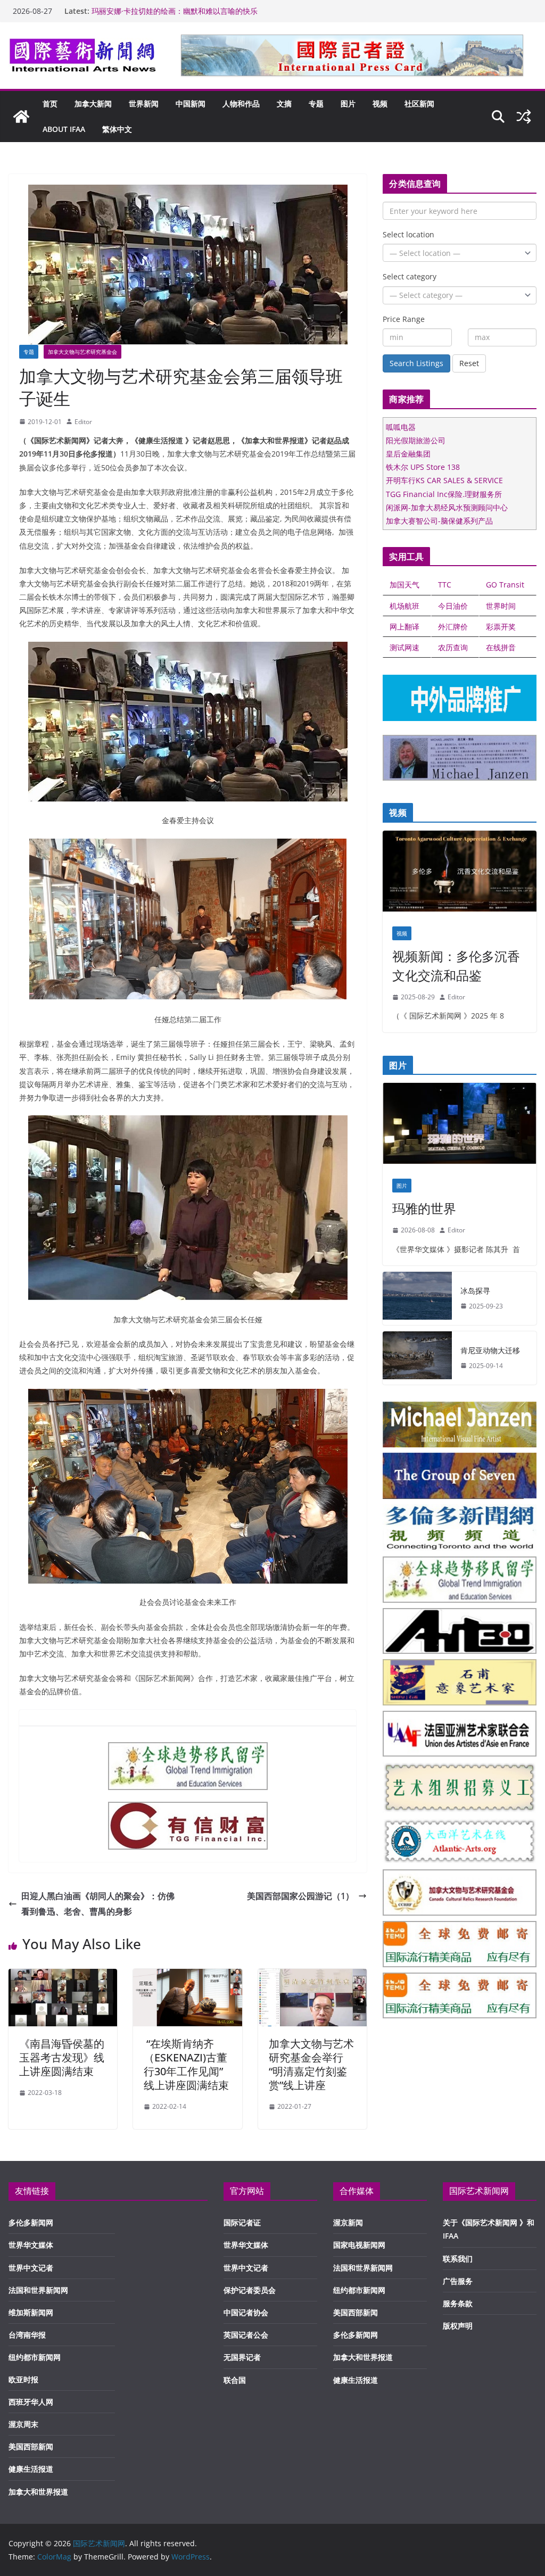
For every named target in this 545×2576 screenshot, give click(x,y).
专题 (316, 103)
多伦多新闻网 (31, 2222)
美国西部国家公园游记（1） (300, 1896)
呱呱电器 (401, 427)
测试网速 (404, 647)
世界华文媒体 (31, 2245)
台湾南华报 (27, 2335)
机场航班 (404, 606)
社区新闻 (419, 103)
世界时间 (501, 606)
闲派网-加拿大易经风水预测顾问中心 (447, 507)
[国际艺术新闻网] (21, 117)
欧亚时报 (23, 2379)
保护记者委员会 (250, 2290)
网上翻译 (404, 627)
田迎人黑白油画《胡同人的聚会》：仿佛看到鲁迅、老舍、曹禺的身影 (98, 1904)
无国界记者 (242, 2357)
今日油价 (453, 606)
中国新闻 (191, 103)
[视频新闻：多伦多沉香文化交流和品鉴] (460, 874)
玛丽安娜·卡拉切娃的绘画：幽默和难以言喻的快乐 (175, 11)
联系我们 (458, 2259)
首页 (50, 103)
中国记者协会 (246, 2312)
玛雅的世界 (424, 1208)
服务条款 (458, 2303)
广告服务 (458, 2281)
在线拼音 (501, 647)
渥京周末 (23, 2424)
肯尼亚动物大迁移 (490, 1350)
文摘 (284, 103)
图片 (348, 103)
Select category (410, 276)
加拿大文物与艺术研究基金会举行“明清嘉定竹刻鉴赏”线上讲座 (311, 2064)
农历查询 (453, 647)
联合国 (235, 2380)
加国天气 (404, 585)
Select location (408, 234)
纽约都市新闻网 (35, 2357)
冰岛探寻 (475, 1291)
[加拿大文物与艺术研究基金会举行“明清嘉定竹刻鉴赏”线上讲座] (312, 1976)
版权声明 (458, 2326)
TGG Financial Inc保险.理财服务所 (444, 494)
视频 (380, 103)
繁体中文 (117, 129)
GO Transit (505, 585)
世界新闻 (144, 103)
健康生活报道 (31, 2469)
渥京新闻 (348, 2222)
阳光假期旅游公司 (416, 440)
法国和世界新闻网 (38, 2290)
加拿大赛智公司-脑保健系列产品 (439, 521)
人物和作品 (241, 103)
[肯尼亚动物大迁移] (417, 1358)
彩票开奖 (501, 627)
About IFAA (64, 129)
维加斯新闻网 (31, 2312)
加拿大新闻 (93, 103)
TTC (445, 585)
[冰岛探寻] (417, 1298)
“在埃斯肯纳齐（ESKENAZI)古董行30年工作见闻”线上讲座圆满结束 (186, 2064)
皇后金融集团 (408, 454)
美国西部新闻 (31, 2446)
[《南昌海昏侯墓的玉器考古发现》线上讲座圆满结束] (63, 1976)
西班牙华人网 (31, 2402)
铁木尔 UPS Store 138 (423, 467)
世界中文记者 (31, 2268)
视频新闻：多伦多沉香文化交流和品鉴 (456, 966)
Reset (469, 363)
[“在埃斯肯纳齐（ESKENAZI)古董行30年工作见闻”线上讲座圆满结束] (187, 1976)
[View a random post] (524, 117)
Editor (83, 422)
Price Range (404, 319)
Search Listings (416, 363)
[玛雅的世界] (460, 1126)
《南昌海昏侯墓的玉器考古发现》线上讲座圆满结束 (62, 2057)
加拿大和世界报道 (38, 2492)
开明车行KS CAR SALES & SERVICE (444, 480)
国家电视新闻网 (359, 2245)
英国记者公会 (246, 2335)
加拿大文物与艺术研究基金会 (82, 352)
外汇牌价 (453, 627)
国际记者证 (242, 2222)
